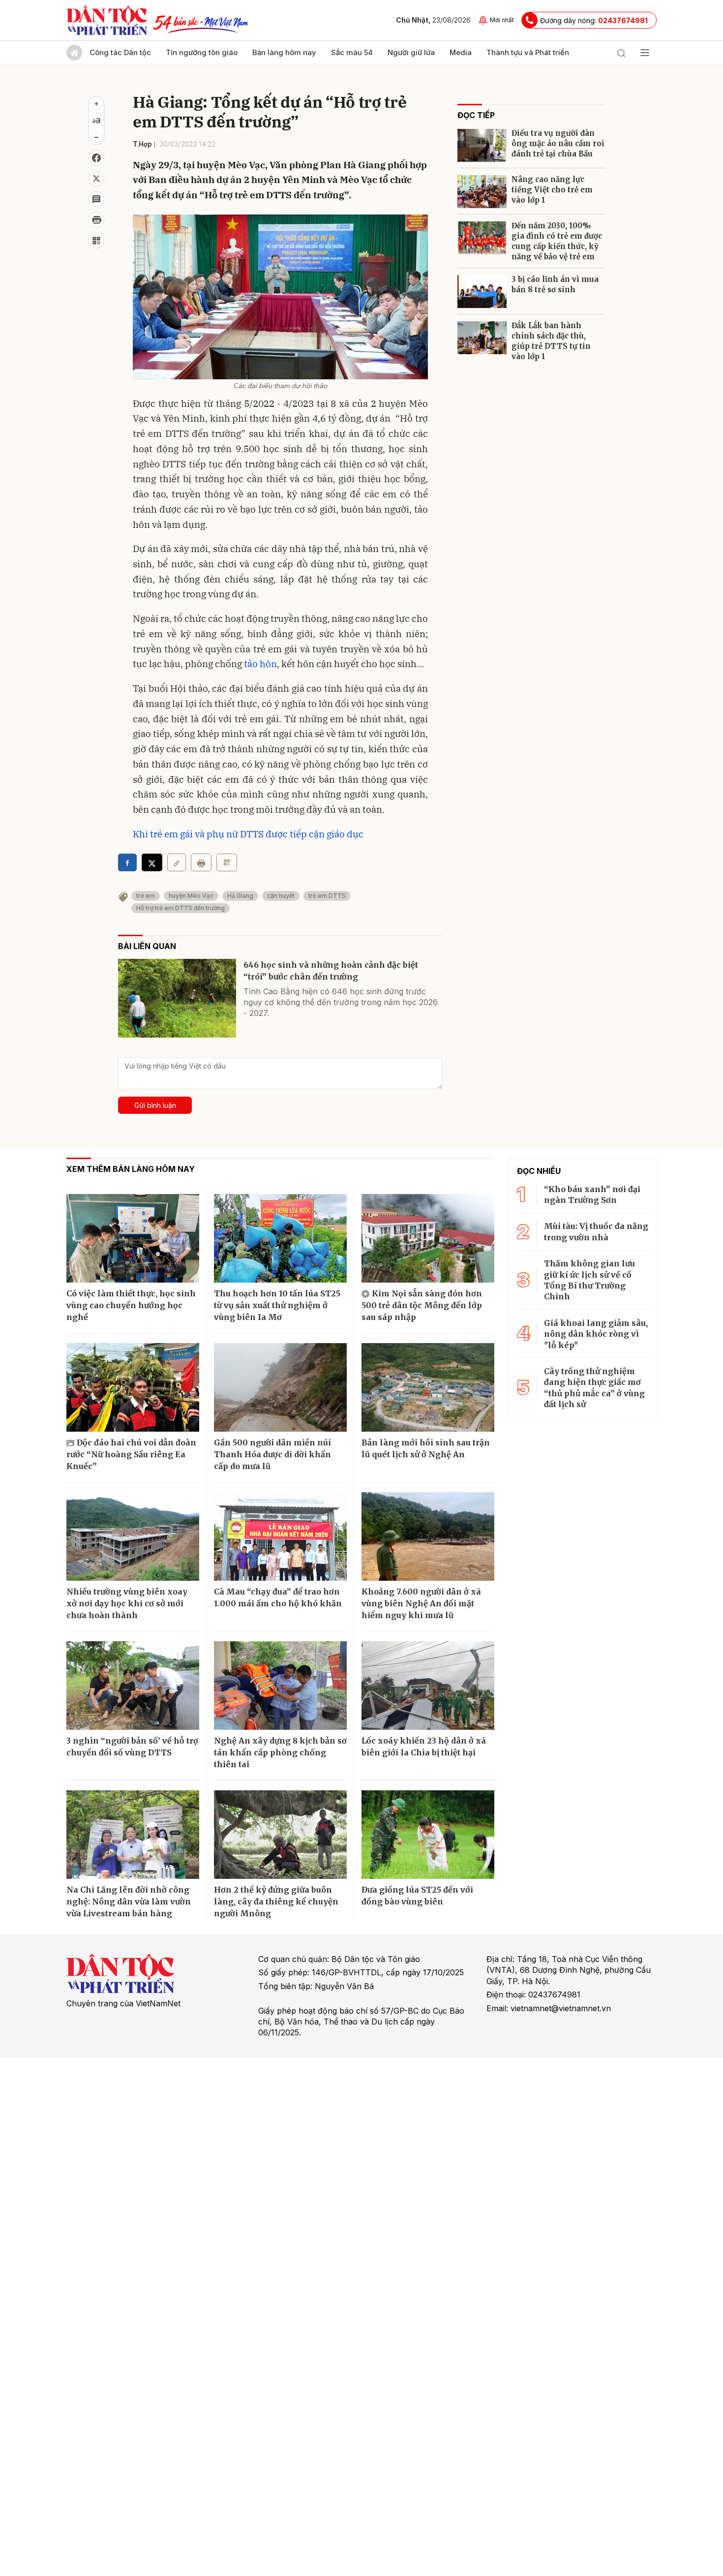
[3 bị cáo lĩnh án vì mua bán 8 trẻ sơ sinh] (482, 291)
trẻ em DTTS (327, 896)
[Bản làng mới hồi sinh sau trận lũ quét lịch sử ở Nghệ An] (428, 1387)
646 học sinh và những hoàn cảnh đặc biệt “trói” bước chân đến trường (331, 971)
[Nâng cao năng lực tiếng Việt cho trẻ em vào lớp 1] (482, 192)
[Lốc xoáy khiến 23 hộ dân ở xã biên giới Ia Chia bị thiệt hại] (428, 1686)
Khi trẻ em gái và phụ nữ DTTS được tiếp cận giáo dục (248, 834)
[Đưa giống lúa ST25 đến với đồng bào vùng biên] (428, 1835)
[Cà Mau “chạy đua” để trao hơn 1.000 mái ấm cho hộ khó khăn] (280, 1536)
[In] (201, 862)
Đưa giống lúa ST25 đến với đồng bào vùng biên (417, 1896)
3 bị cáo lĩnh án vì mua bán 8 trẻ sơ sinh (555, 284)
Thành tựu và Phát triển (528, 52)
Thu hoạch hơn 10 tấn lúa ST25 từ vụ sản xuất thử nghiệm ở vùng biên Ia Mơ (277, 1305)
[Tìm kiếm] (621, 53)
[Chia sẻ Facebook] (96, 158)
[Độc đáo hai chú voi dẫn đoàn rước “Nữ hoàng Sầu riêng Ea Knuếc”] (133, 1387)
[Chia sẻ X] (152, 862)
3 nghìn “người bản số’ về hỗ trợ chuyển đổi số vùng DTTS (132, 1747)
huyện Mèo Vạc (191, 896)
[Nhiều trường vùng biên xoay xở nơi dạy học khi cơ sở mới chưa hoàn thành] (133, 1536)
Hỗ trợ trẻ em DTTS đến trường (181, 908)
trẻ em (146, 896)
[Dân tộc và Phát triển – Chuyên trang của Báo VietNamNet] (107, 20)
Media (461, 52)
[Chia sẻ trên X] (96, 179)
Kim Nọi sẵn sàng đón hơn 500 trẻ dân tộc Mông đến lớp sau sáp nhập (422, 1305)
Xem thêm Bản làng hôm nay (131, 1169)
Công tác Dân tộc (120, 52)
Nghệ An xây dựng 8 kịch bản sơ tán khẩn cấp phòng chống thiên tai (280, 1752)
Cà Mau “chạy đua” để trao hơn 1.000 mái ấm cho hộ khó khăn (278, 1597)
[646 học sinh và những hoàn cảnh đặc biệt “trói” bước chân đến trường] (177, 998)
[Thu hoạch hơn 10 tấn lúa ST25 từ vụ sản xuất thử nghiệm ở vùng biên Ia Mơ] (280, 1238)
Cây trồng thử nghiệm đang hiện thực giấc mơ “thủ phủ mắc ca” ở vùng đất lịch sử (594, 1388)
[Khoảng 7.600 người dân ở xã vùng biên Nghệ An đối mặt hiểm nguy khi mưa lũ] (428, 1536)
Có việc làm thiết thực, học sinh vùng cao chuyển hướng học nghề (131, 1305)
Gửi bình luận (155, 1105)
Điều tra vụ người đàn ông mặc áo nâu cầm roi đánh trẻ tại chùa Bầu (558, 143)
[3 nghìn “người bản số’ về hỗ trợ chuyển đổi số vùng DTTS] (133, 1686)
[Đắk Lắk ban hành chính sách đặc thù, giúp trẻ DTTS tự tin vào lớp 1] (482, 338)
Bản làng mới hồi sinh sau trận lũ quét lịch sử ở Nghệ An (426, 1448)
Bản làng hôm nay (284, 52)
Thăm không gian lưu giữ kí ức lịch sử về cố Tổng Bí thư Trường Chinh (589, 1280)
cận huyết (281, 896)
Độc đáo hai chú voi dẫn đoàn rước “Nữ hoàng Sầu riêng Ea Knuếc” (131, 1454)
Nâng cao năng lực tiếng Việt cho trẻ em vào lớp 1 (552, 190)
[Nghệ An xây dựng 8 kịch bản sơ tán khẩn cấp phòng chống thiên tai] (280, 1686)
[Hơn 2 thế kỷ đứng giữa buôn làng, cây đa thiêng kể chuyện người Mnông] (280, 1835)
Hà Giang (240, 896)
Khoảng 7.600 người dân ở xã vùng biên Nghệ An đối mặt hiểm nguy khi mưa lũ (421, 1603)
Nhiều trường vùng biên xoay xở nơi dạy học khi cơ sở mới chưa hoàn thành (127, 1603)
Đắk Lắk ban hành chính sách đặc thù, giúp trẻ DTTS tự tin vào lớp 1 (551, 341)
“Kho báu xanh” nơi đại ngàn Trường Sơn (592, 1195)
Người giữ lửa (411, 52)
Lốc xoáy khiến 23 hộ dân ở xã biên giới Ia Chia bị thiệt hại (424, 1747)
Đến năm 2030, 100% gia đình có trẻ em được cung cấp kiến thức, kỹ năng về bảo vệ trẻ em (557, 241)
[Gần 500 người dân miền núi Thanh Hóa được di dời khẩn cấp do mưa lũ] (280, 1387)
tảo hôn (260, 664)
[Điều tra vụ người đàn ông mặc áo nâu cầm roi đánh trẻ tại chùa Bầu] (482, 145)
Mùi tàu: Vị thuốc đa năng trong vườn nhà (596, 1231)
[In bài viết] (96, 220)
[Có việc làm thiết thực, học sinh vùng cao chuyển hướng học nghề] (133, 1238)
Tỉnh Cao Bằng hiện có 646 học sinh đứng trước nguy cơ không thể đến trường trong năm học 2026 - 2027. (341, 1002)
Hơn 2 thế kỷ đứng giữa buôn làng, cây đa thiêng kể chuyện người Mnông (276, 1901)
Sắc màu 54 (352, 52)
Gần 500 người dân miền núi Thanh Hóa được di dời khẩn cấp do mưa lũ (272, 1454)
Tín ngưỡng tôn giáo (202, 52)
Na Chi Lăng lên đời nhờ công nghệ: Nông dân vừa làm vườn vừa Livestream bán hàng (129, 1901)
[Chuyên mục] (645, 53)
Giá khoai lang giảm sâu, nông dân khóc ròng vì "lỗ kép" (596, 1334)
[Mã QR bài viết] (96, 241)
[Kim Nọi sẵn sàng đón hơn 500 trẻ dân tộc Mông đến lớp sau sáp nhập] (428, 1238)
